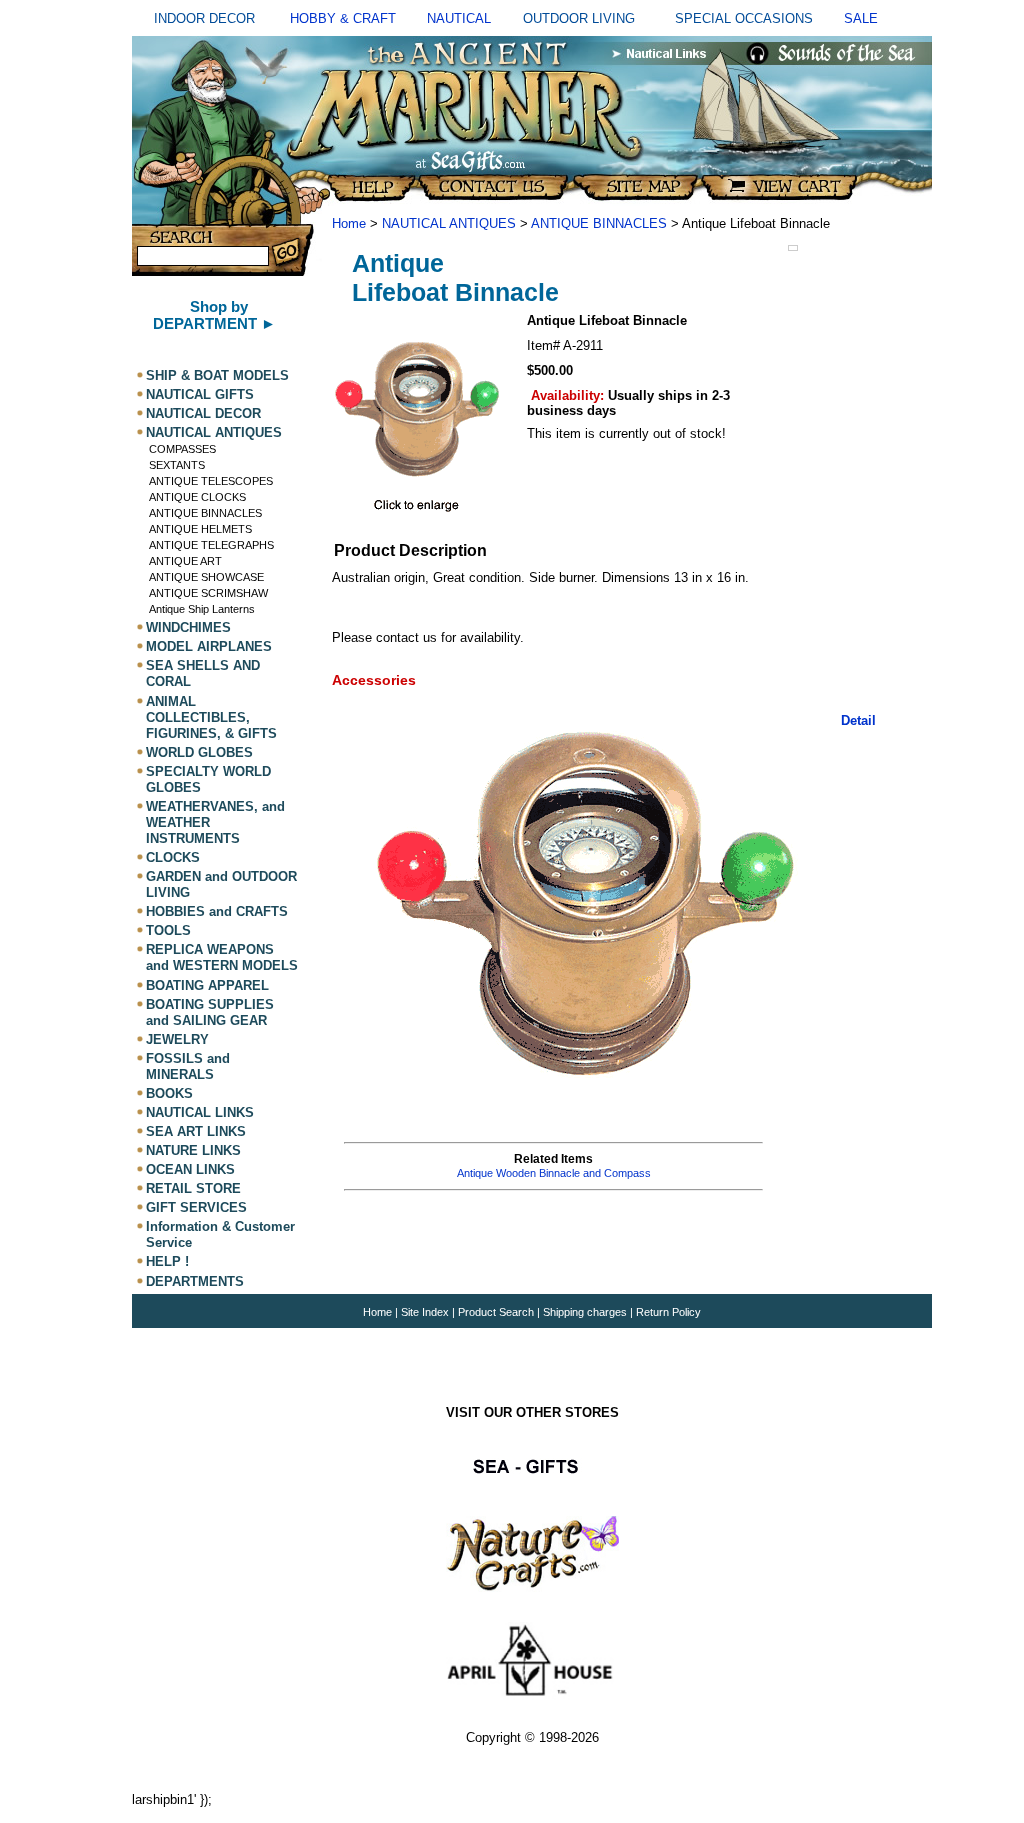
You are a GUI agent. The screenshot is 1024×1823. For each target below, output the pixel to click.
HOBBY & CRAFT (343, 18)
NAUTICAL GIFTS (200, 394)
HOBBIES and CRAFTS (217, 911)
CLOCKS (173, 857)
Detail (858, 720)
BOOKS (169, 1093)
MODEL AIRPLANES (209, 646)
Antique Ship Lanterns (202, 609)
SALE (861, 18)
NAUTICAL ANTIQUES (214, 432)
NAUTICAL (459, 18)
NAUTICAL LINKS (200, 1112)
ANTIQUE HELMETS (200, 529)
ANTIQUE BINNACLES (205, 513)
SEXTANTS (177, 465)
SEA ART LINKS (196, 1131)
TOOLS (168, 930)
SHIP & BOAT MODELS (217, 375)
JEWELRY (177, 1039)
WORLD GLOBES (199, 752)
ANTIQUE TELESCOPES (211, 481)
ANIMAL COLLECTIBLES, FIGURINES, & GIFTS (211, 717)
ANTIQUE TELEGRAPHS (211, 545)
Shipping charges (586, 1312)
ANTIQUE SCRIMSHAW (208, 593)
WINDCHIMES (188, 627)
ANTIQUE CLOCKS (197, 497)
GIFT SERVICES (196, 1207)
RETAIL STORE (193, 1188)
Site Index (425, 1312)
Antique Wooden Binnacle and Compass (554, 1173)
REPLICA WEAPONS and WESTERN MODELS (222, 957)
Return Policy (668, 1312)
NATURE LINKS (193, 1150)
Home (349, 223)
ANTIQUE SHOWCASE (206, 577)
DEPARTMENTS (195, 1281)
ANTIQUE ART (185, 561)
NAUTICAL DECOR (203, 413)
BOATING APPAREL (207, 985)
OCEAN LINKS (190, 1169)
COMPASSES (182, 449)
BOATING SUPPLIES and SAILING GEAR (210, 1012)
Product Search (496, 1312)
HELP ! (167, 1262)
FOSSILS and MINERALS (188, 1066)
